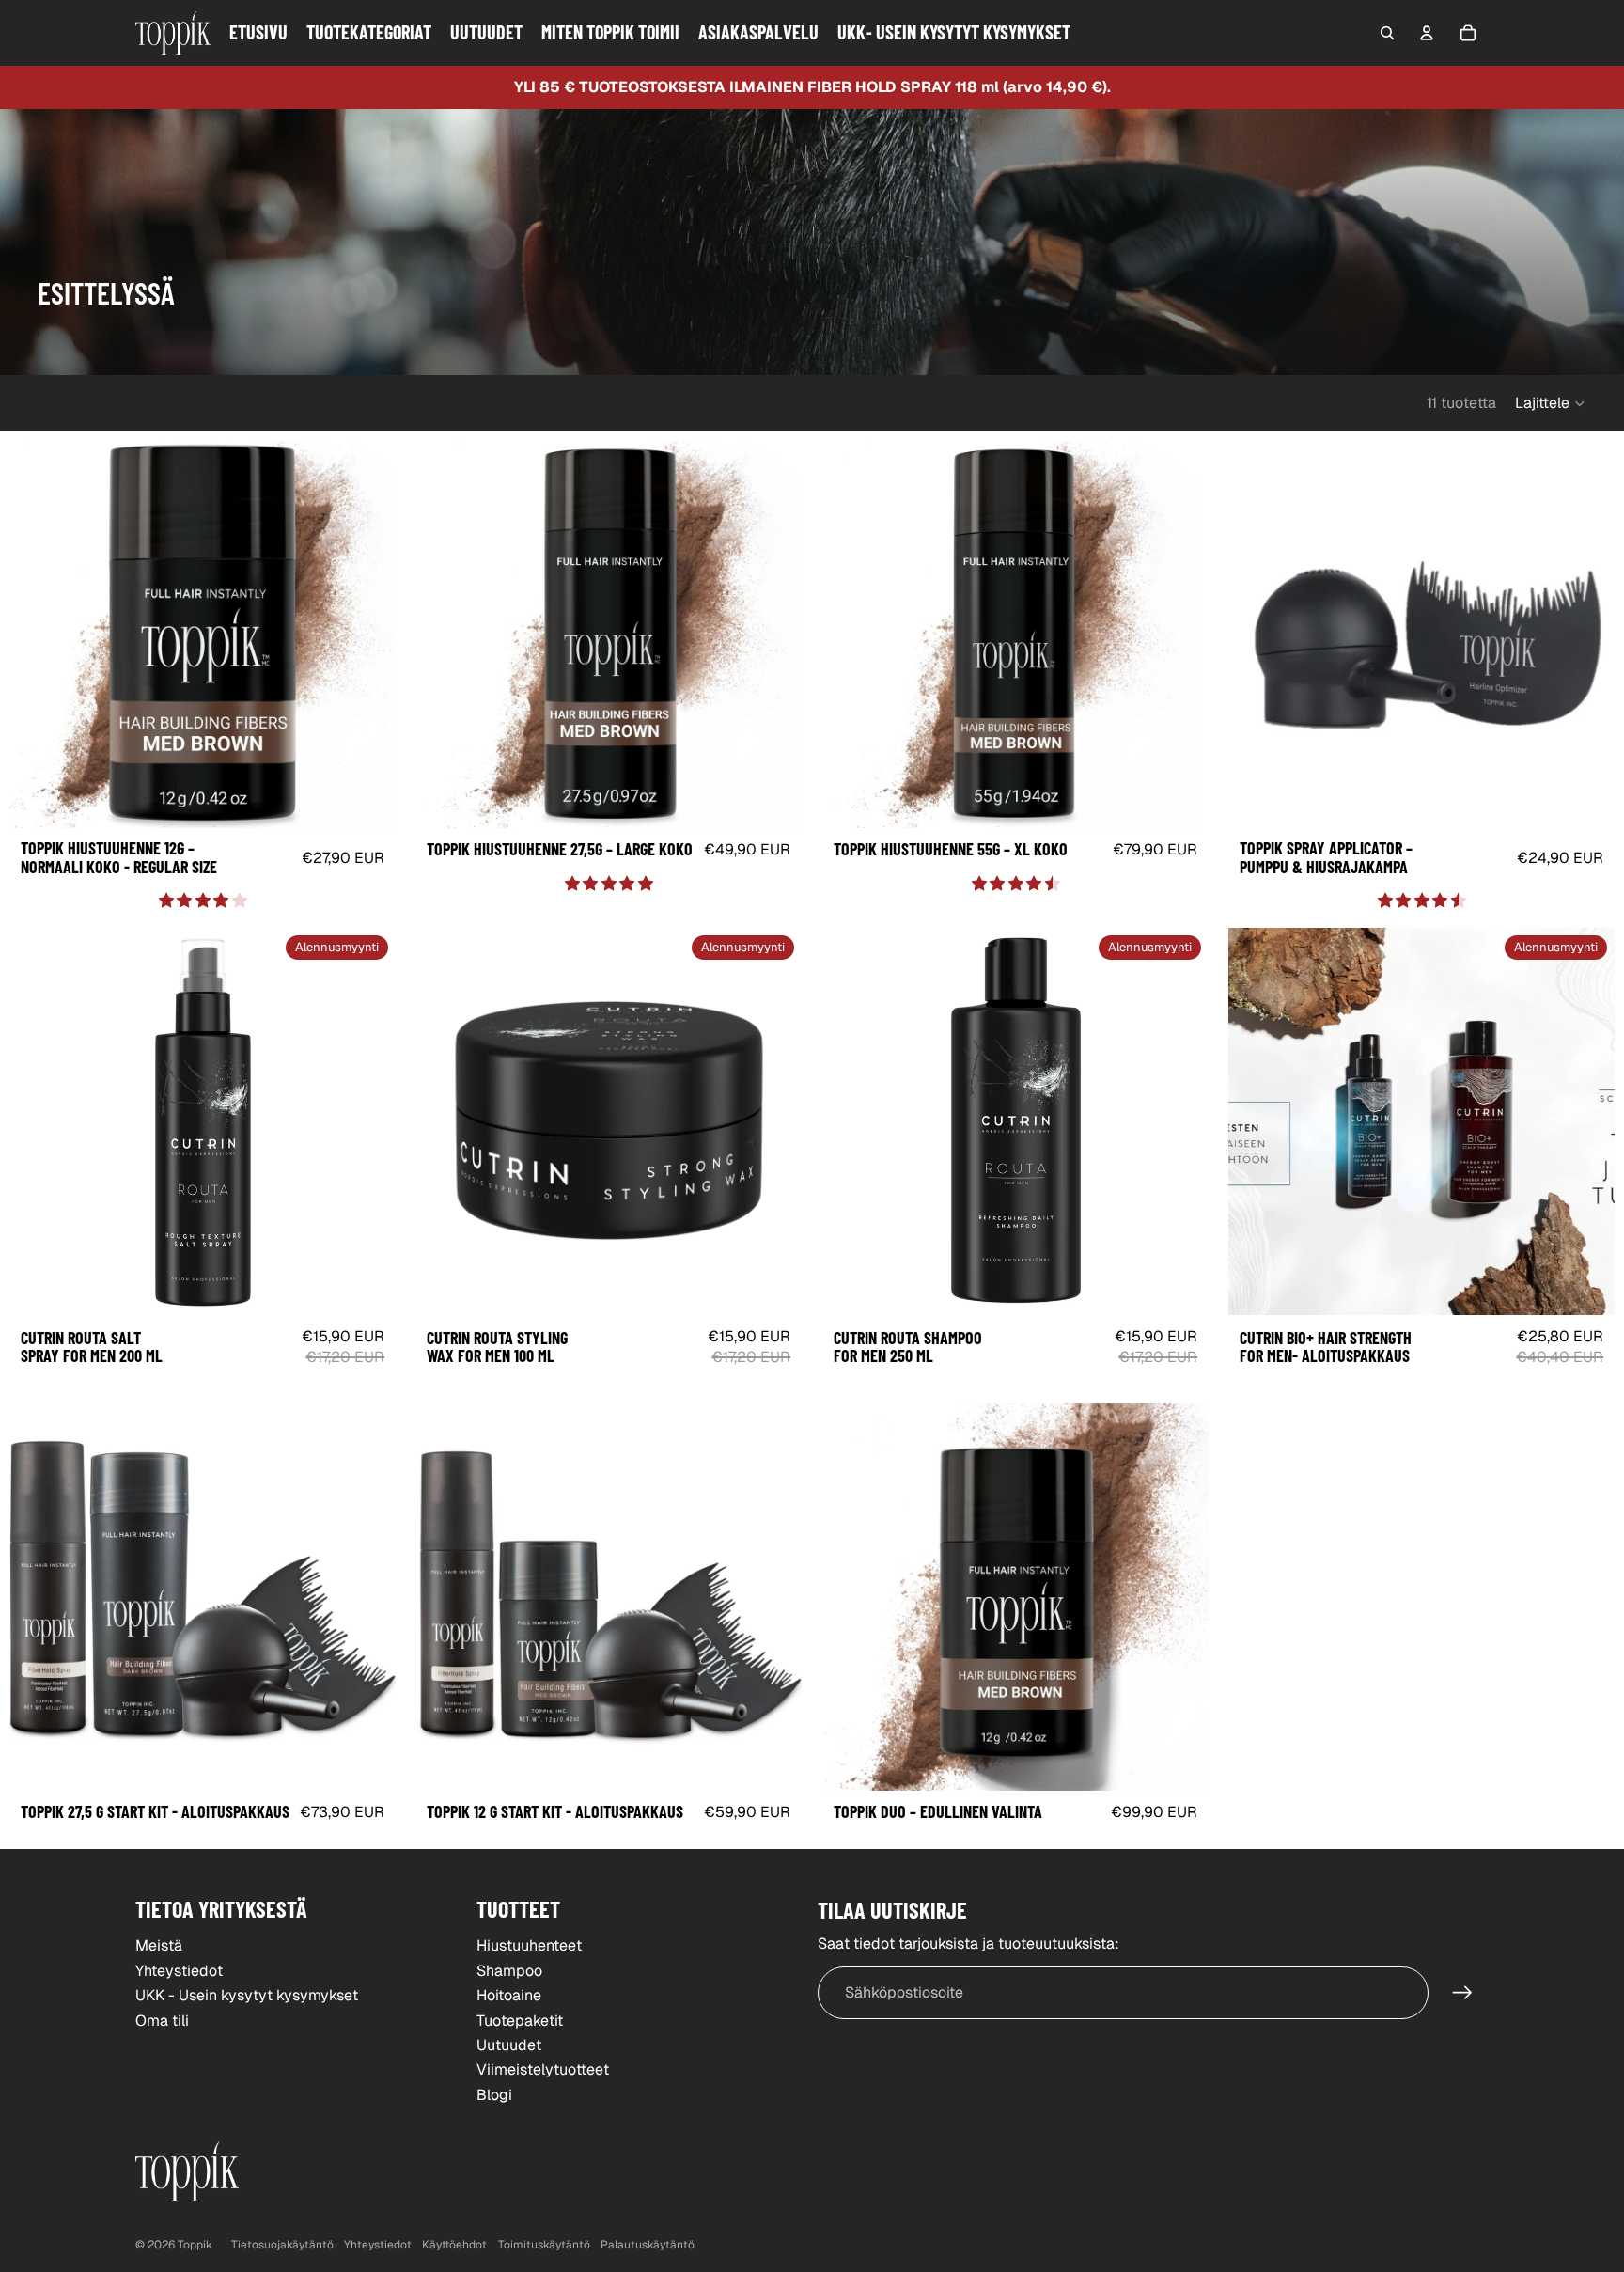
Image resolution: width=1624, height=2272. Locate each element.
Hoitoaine (509, 1995)
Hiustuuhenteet (529, 1945)
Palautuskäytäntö (648, 2245)
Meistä (159, 1945)
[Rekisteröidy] (1462, 1993)
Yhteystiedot (179, 1971)
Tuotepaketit (520, 2021)
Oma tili (162, 2021)
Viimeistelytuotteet (543, 2069)
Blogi (494, 2095)
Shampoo (509, 1971)
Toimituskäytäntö (544, 2245)
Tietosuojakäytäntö (282, 2245)
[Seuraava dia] (367, 635)
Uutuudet (509, 2045)
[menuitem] (258, 33)
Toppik (195, 2245)
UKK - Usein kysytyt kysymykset (247, 1995)
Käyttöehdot (454, 2245)
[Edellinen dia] (38, 635)
